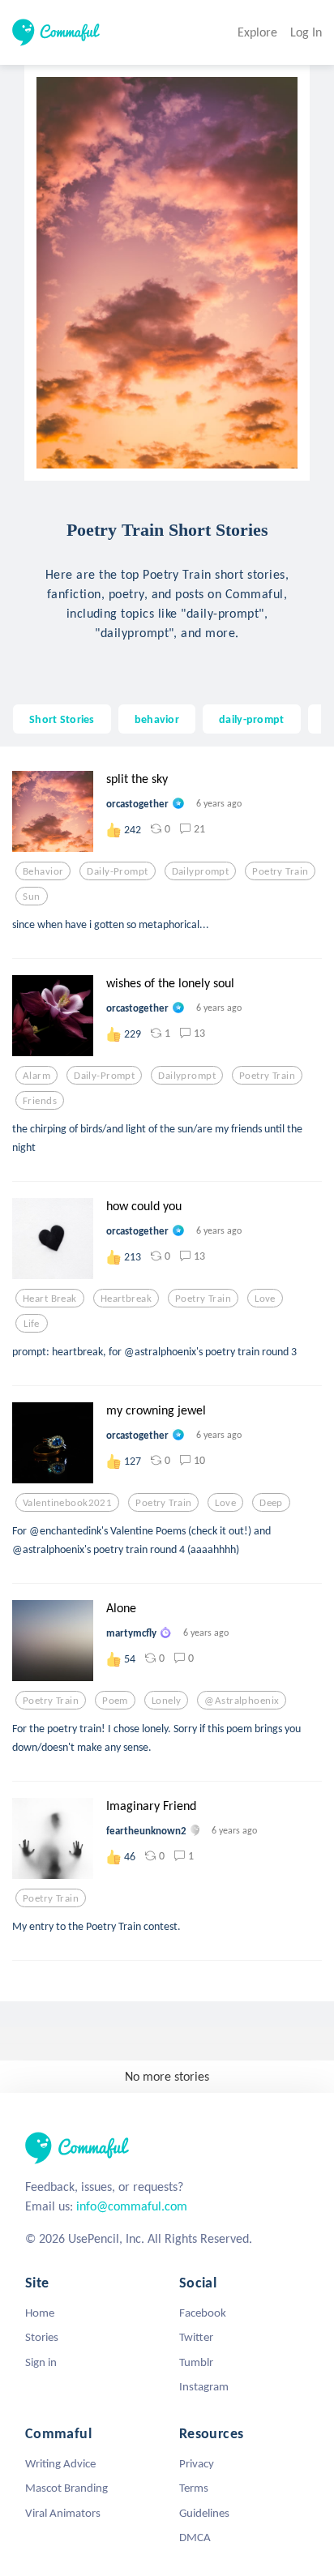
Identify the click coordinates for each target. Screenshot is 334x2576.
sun (31, 896)
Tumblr (196, 2362)
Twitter (196, 2337)
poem (115, 1701)
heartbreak (126, 1299)
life (32, 1324)
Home (40, 2313)
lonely (167, 1701)
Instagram (204, 2386)
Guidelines (204, 2513)
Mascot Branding (66, 2488)
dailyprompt (201, 871)
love (265, 1299)
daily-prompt (251, 719)
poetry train (280, 871)
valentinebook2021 (67, 1503)
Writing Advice (60, 2463)
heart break (50, 1299)
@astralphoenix (242, 1701)
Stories (42, 2337)
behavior (157, 719)
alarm (36, 1076)
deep (271, 1503)
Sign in (41, 2362)
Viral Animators (63, 2513)
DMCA (195, 2537)
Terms (194, 2488)
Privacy (197, 2463)
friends (40, 1101)
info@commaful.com (132, 2206)
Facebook (203, 2313)
